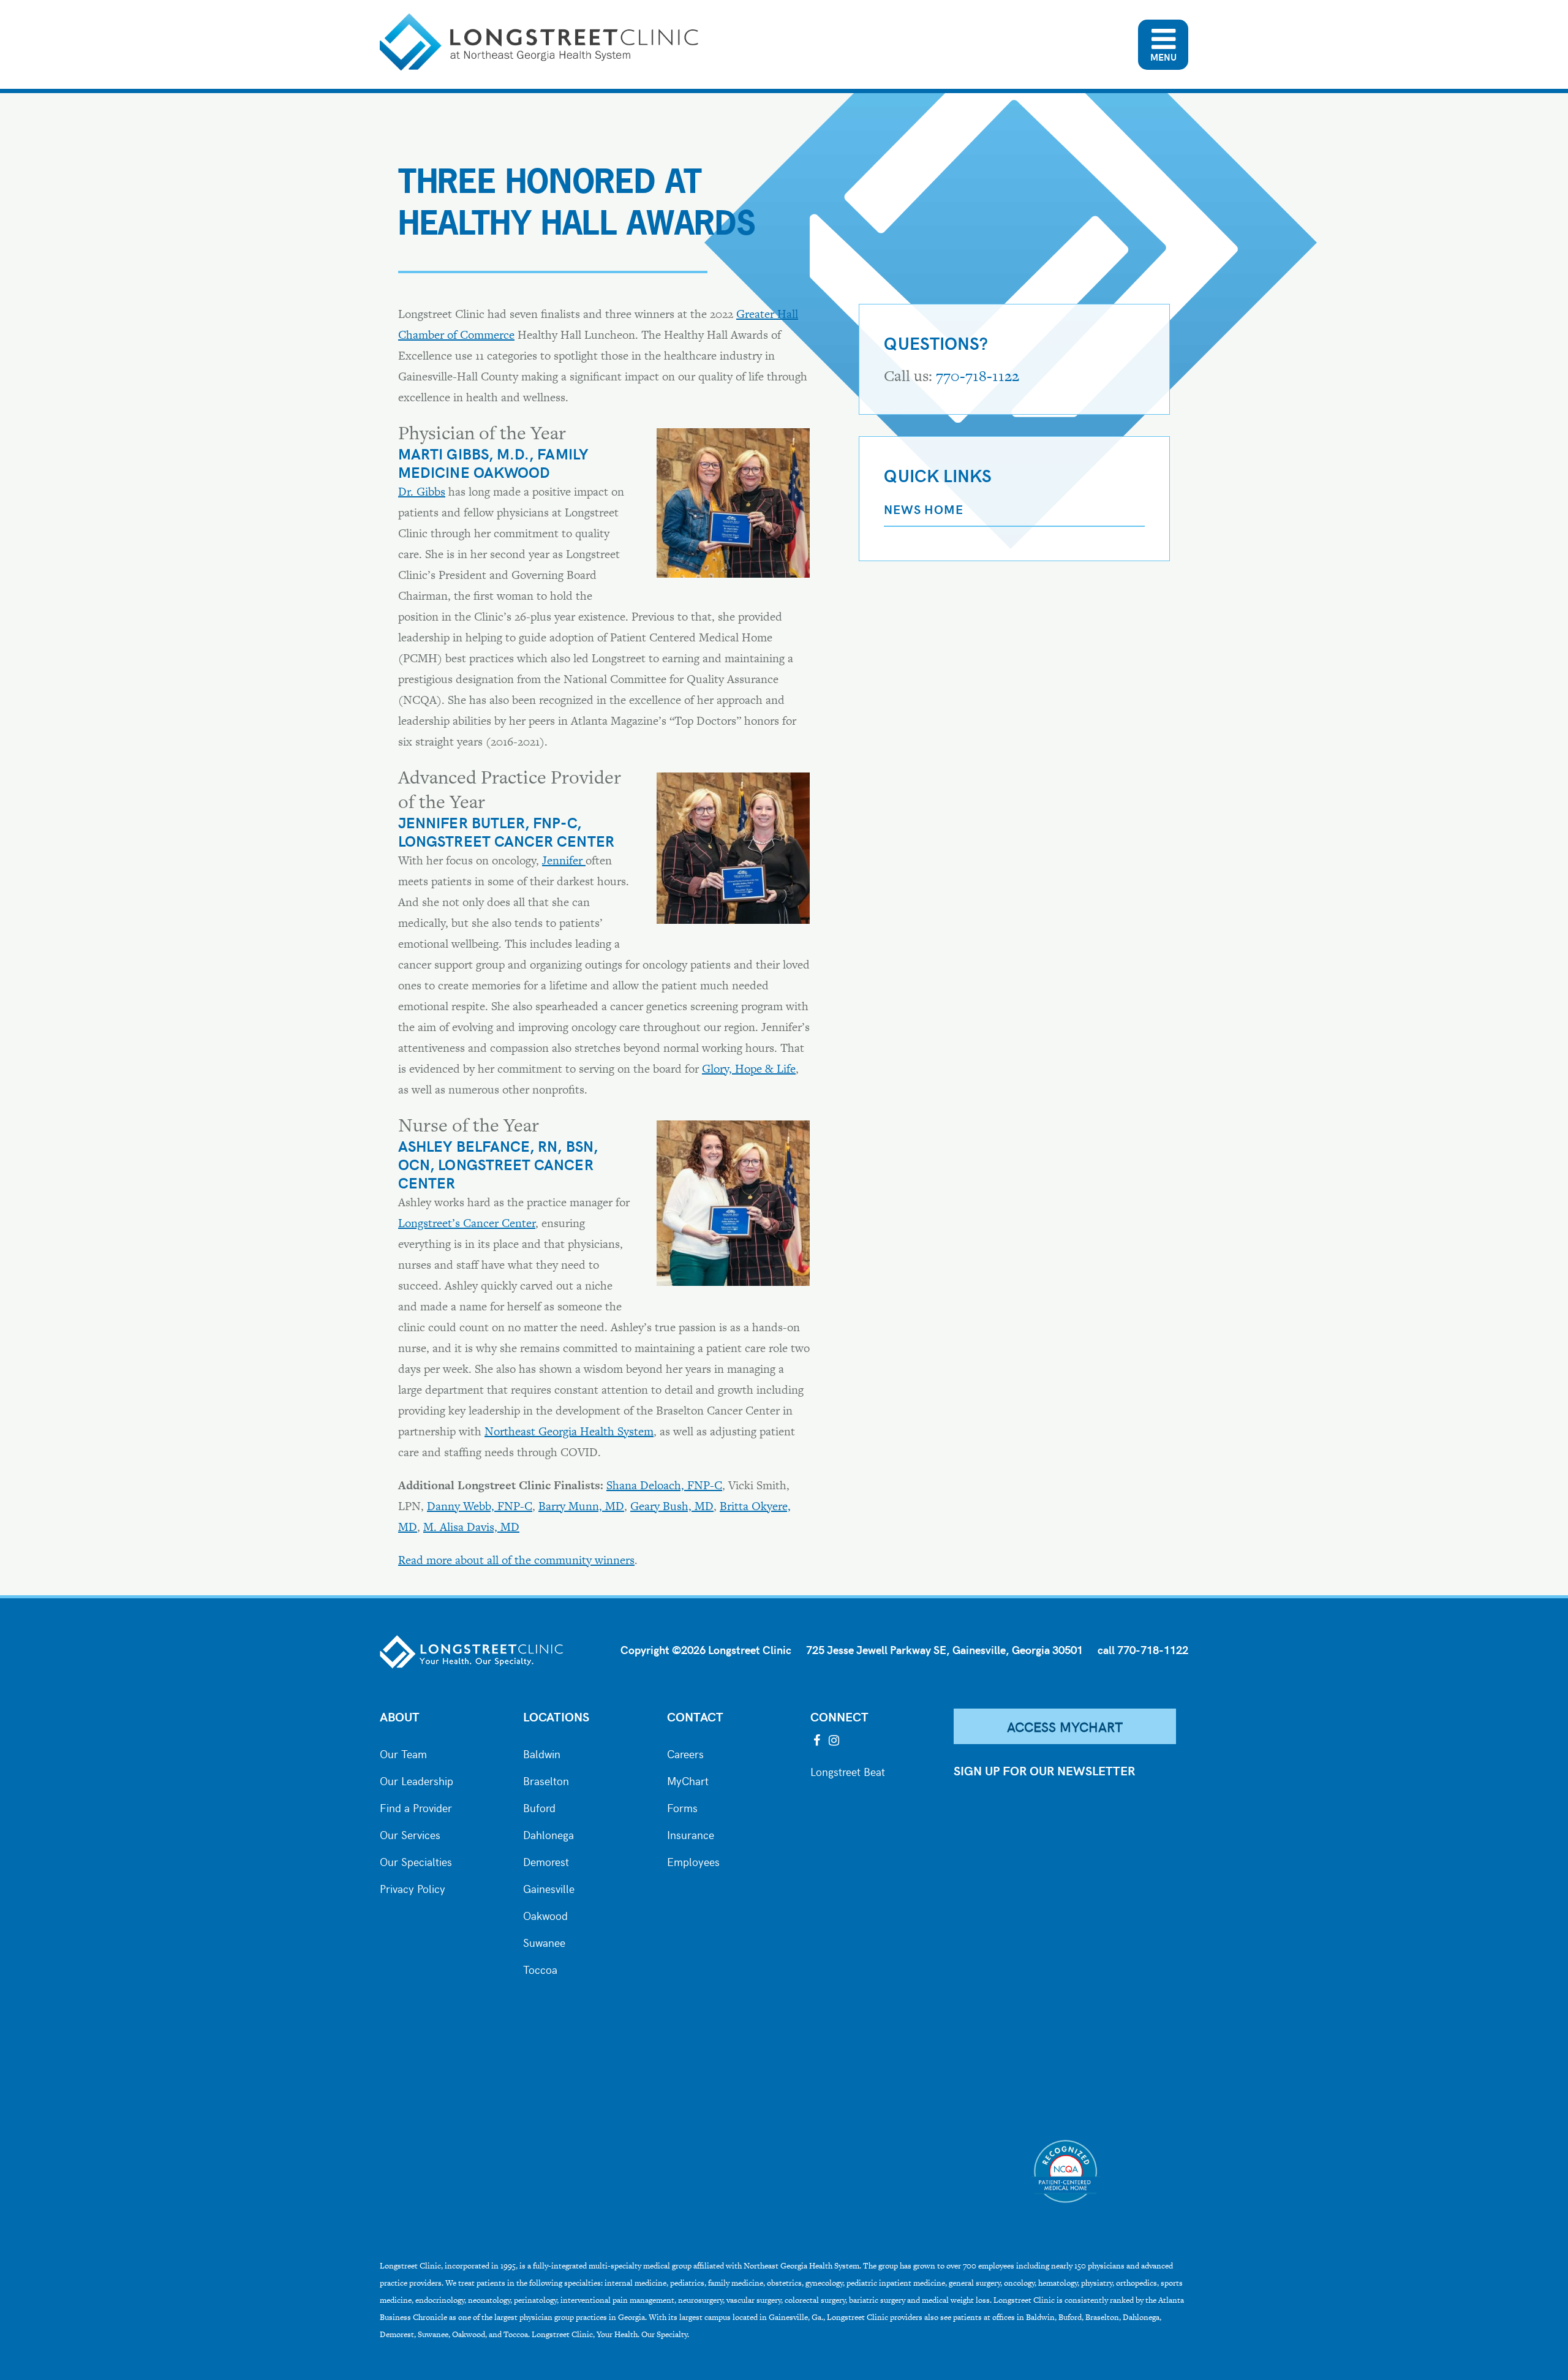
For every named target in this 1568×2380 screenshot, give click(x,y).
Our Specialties (416, 1861)
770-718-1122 (978, 376)
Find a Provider (416, 1807)
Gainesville (549, 1887)
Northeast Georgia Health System (569, 1431)
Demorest (546, 1861)
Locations (556, 1716)
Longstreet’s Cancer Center (467, 1223)
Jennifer (564, 860)
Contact (695, 1716)
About (400, 1716)
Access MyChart (1065, 1726)
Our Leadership (417, 1780)
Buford (539, 1807)
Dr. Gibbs (422, 492)
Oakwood (545, 1914)
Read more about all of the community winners (516, 1560)
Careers (685, 1753)
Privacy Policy (413, 1887)
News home (923, 509)
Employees (693, 1861)
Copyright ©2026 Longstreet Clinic (706, 1649)
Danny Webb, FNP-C (480, 1506)
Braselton (546, 1780)
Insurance (691, 1834)
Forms (682, 1807)
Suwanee (544, 1941)
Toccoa (540, 1968)
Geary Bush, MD (672, 1506)
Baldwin (542, 1753)
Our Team (403, 1753)
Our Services (410, 1834)
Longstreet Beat (848, 1770)
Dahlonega (548, 1834)
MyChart (688, 1780)
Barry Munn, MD (581, 1506)
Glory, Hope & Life (749, 1069)
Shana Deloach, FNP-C (664, 1485)
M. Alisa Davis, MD (471, 1527)
